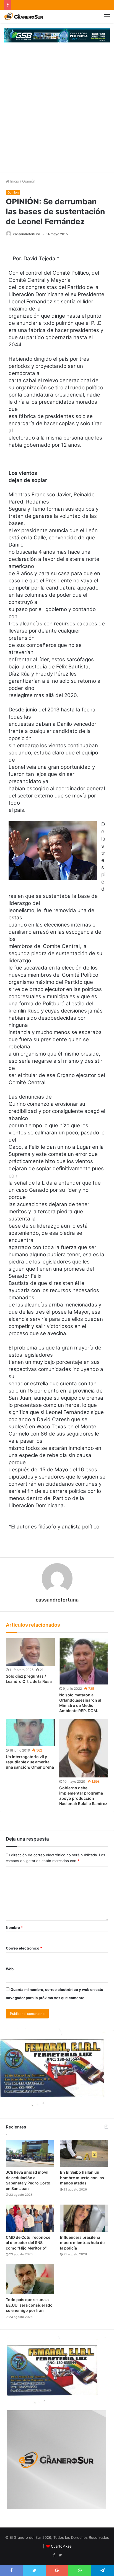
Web (10, 1969)
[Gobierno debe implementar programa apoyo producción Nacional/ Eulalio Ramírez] (84, 1748)
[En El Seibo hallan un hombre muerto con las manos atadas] (84, 2153)
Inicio (14, 181)
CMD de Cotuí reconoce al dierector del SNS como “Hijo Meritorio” (28, 2243)
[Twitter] (60, 2555)
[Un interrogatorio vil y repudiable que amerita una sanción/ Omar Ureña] (30, 1732)
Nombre (14, 1927)
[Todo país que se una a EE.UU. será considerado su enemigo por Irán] (30, 2279)
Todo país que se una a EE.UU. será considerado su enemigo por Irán (29, 2305)
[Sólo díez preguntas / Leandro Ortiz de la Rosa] (30, 1652)
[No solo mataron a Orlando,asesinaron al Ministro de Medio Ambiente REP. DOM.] (84, 1661)
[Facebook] (54, 2555)
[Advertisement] (57, 113)
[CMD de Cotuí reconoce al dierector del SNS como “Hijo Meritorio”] (30, 2218)
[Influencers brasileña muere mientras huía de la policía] (84, 2218)
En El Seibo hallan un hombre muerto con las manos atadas (82, 2178)
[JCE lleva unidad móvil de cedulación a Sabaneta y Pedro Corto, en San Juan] (30, 2153)
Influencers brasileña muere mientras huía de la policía (82, 2243)
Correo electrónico (24, 1948)
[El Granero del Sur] (24, 16)
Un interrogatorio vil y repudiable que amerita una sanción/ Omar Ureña (30, 1762)
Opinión (29, 181)
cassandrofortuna (27, 234)
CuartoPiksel (62, 2546)
